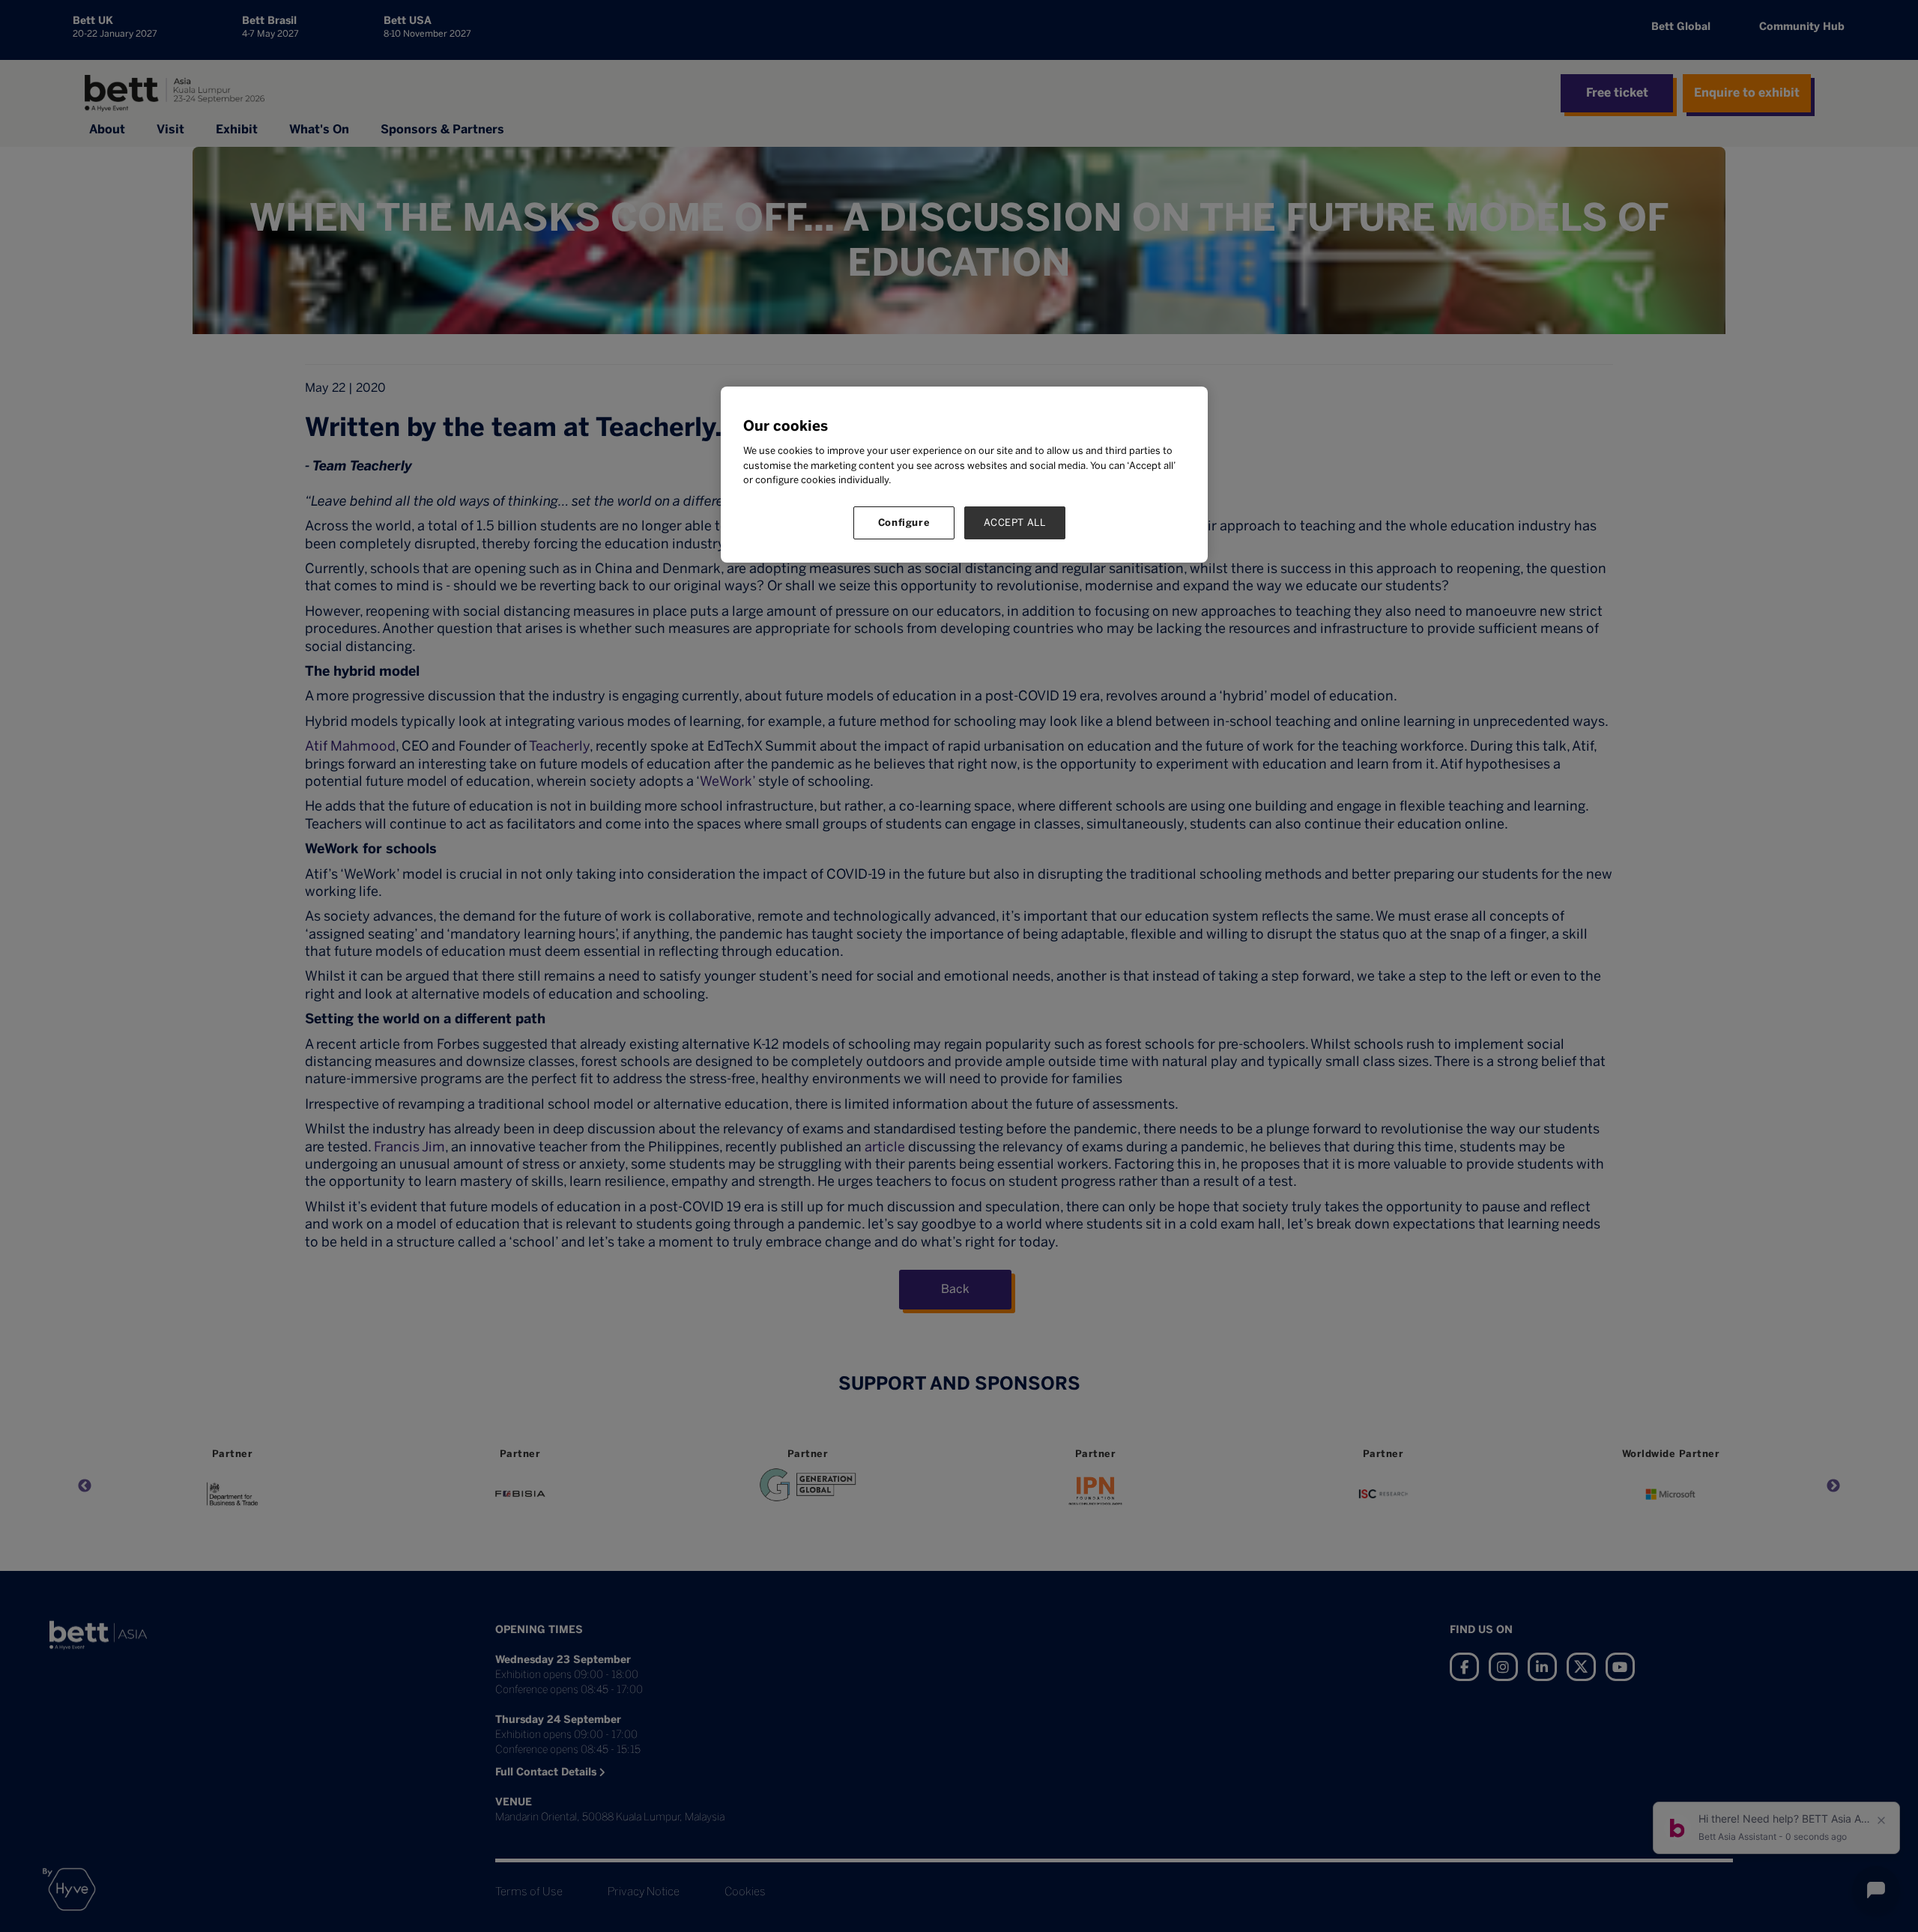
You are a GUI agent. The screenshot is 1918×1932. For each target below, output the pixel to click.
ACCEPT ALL (1015, 523)
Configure (904, 523)
